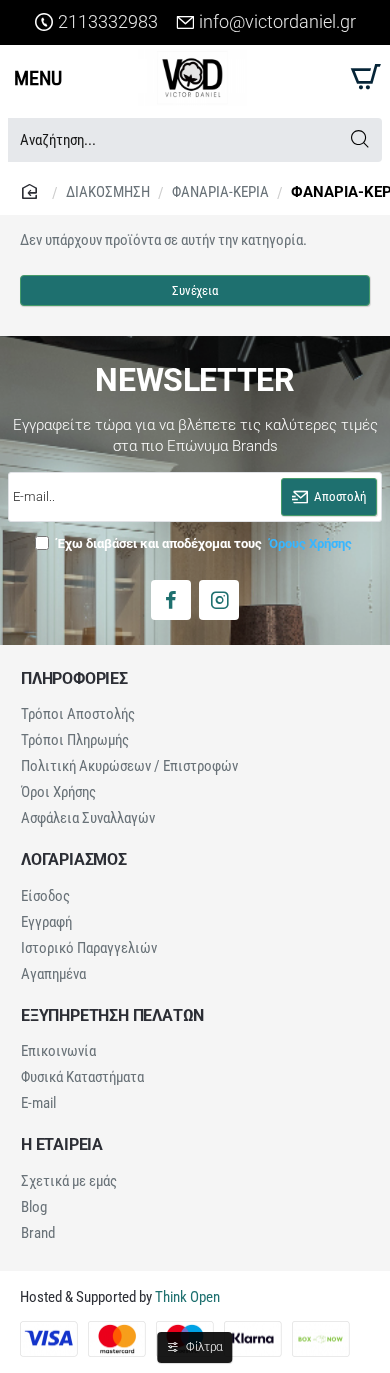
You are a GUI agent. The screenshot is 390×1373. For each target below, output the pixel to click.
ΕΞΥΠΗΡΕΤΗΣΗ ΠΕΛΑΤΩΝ (112, 1016)
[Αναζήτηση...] (359, 140)
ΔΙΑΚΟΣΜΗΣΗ (108, 192)
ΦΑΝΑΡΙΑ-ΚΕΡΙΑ (220, 192)
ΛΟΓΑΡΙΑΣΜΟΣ (74, 860)
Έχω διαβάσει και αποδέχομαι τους (203, 543)
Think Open (186, 1297)
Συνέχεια (194, 290)
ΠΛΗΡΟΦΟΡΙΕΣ (74, 679)
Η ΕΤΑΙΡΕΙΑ (62, 1145)
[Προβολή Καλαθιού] (362, 77)
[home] (32, 190)
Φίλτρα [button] (204, 1347)
